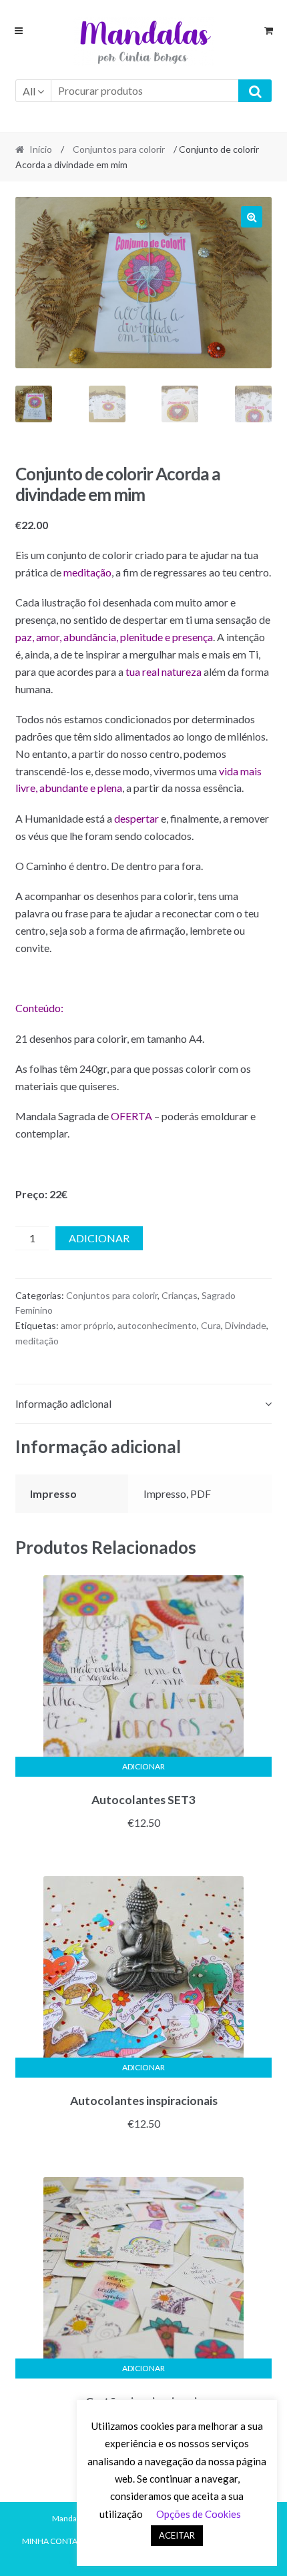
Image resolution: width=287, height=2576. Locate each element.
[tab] (144, 1404)
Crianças (180, 1295)
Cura (211, 1325)
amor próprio (87, 1325)
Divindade (246, 1325)
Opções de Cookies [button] (199, 2514)
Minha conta (50, 2541)
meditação (37, 1341)
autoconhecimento (157, 1325)
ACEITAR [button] (177, 2535)
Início (41, 149)
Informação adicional (63, 1403)
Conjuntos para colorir (119, 149)
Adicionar (99, 1238)
